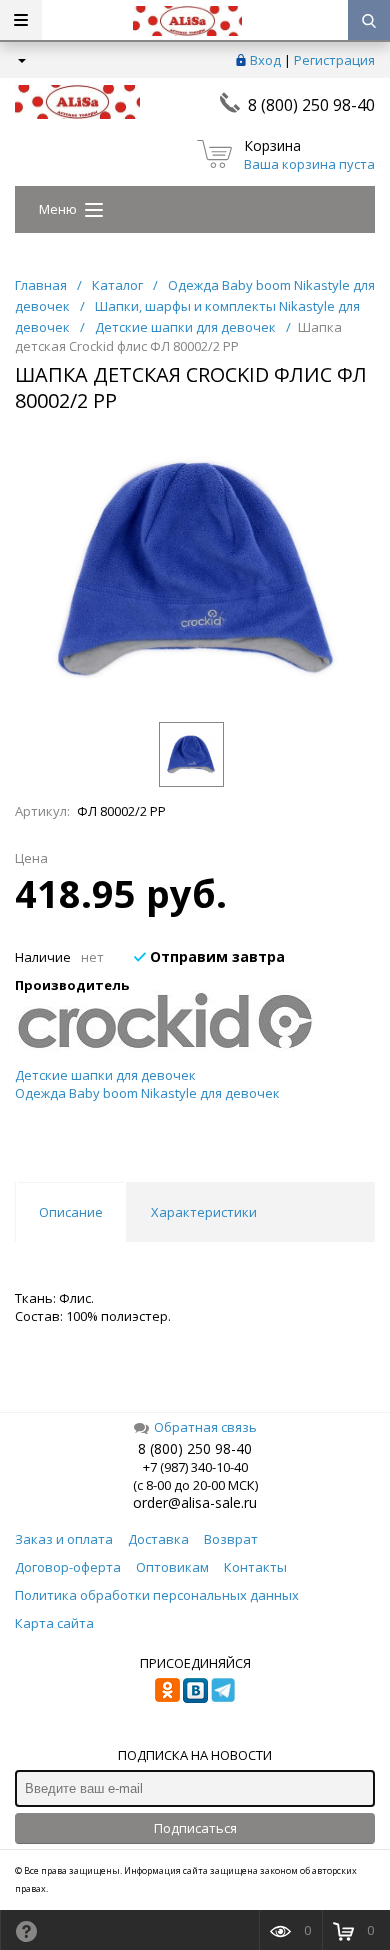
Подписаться (195, 1828)
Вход (265, 60)
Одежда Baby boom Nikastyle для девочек (147, 1093)
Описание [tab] (71, 1212)
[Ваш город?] (20, 60)
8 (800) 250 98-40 (311, 105)
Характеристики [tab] (204, 1212)
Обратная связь (205, 1427)
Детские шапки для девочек (105, 1075)
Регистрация (334, 60)
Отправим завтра (215, 956)
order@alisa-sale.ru (195, 1502)
